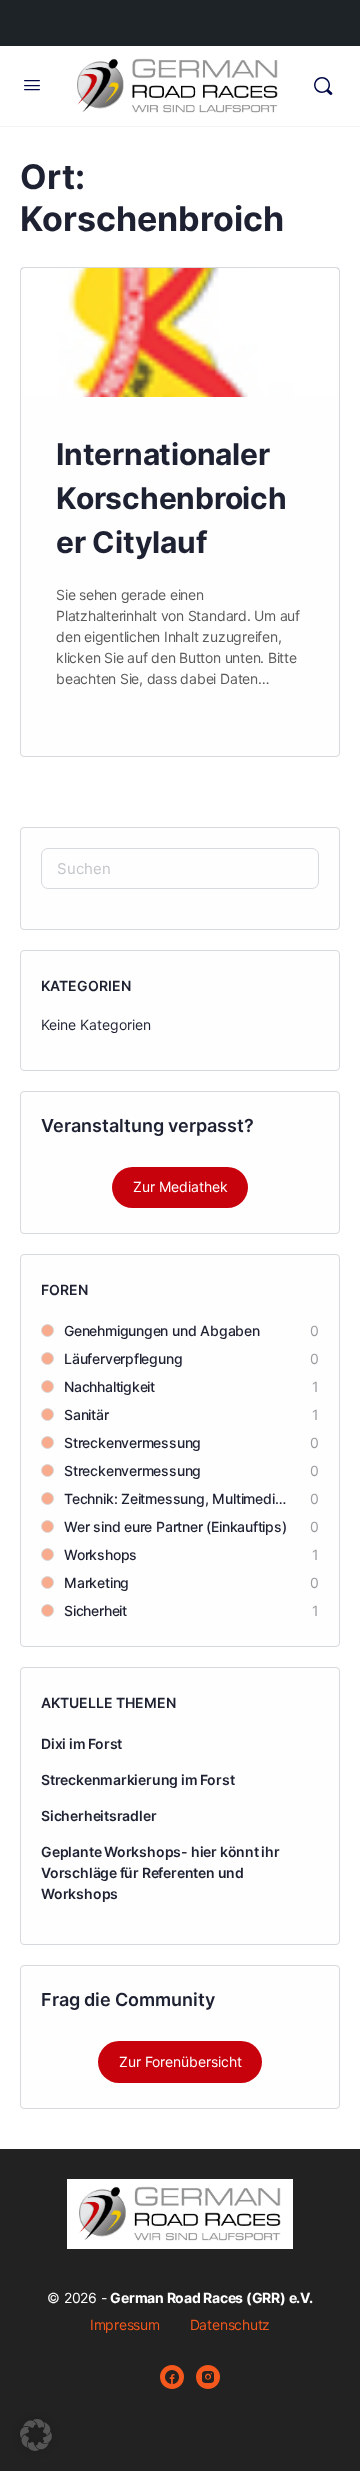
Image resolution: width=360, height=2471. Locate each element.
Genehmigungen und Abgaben (162, 1330)
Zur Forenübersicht (180, 2061)
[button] (36, 2435)
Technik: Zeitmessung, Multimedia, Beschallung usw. (177, 1498)
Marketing (96, 1582)
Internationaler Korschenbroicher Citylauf (171, 498)
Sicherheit (95, 1610)
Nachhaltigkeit (109, 1386)
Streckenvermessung (132, 1442)
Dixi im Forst (81, 1743)
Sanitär (86, 1414)
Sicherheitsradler (98, 1815)
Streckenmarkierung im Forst (137, 1779)
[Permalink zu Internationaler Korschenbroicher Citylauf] (180, 332)
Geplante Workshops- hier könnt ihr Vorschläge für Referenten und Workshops (160, 1872)
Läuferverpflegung (123, 1358)
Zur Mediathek (180, 1186)
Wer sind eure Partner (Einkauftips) (175, 1526)
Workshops (100, 1554)
